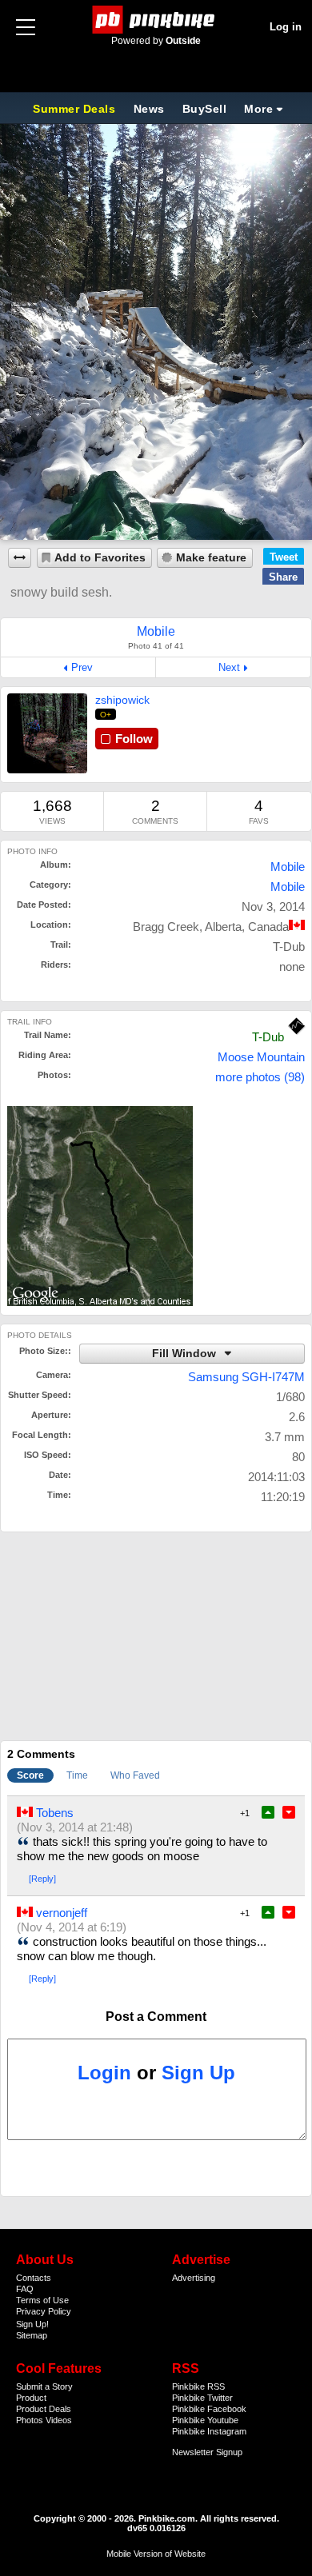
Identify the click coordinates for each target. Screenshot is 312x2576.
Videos (59, 2420)
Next (229, 667)
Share (283, 577)
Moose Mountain (261, 1057)
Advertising (194, 2278)
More (258, 109)
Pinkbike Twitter (202, 2398)
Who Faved (135, 1775)
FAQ (25, 2289)
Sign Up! (32, 2324)
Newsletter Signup (207, 2452)
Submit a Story (44, 2386)
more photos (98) (260, 1077)
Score (30, 1775)
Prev (82, 667)
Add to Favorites (100, 558)
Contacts (34, 2278)
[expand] (20, 558)
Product (31, 2398)
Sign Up (198, 2073)
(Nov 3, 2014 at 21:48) (75, 1827)
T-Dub (268, 1037)
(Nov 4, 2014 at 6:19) (72, 1927)
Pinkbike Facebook (209, 2409)
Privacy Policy (44, 2311)
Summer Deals (76, 109)
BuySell (205, 109)
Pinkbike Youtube (205, 2420)
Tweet (284, 557)
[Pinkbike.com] (156, 20)
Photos (30, 2420)
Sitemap (32, 2335)
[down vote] (289, 1812)
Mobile (288, 867)
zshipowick (122, 700)
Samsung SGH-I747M (246, 1377)
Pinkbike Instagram (209, 2431)
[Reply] (42, 1879)
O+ (106, 715)
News (149, 109)
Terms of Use (42, 2300)
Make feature (211, 558)
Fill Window (186, 1354)
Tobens (55, 1813)
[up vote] (268, 1812)
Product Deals (44, 2409)
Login (104, 2073)
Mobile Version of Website (156, 2554)
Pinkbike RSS (198, 2386)
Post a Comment (156, 2017)
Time (77, 1775)
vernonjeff (62, 1913)
